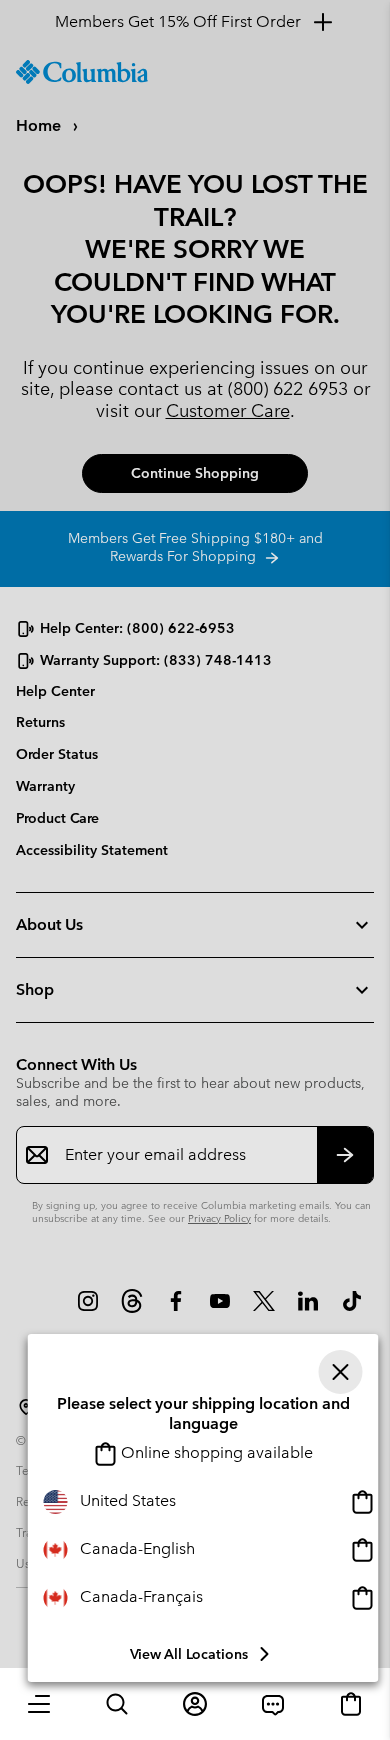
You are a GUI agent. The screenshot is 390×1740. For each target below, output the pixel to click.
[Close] (341, 1372)
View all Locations (189, 1654)
